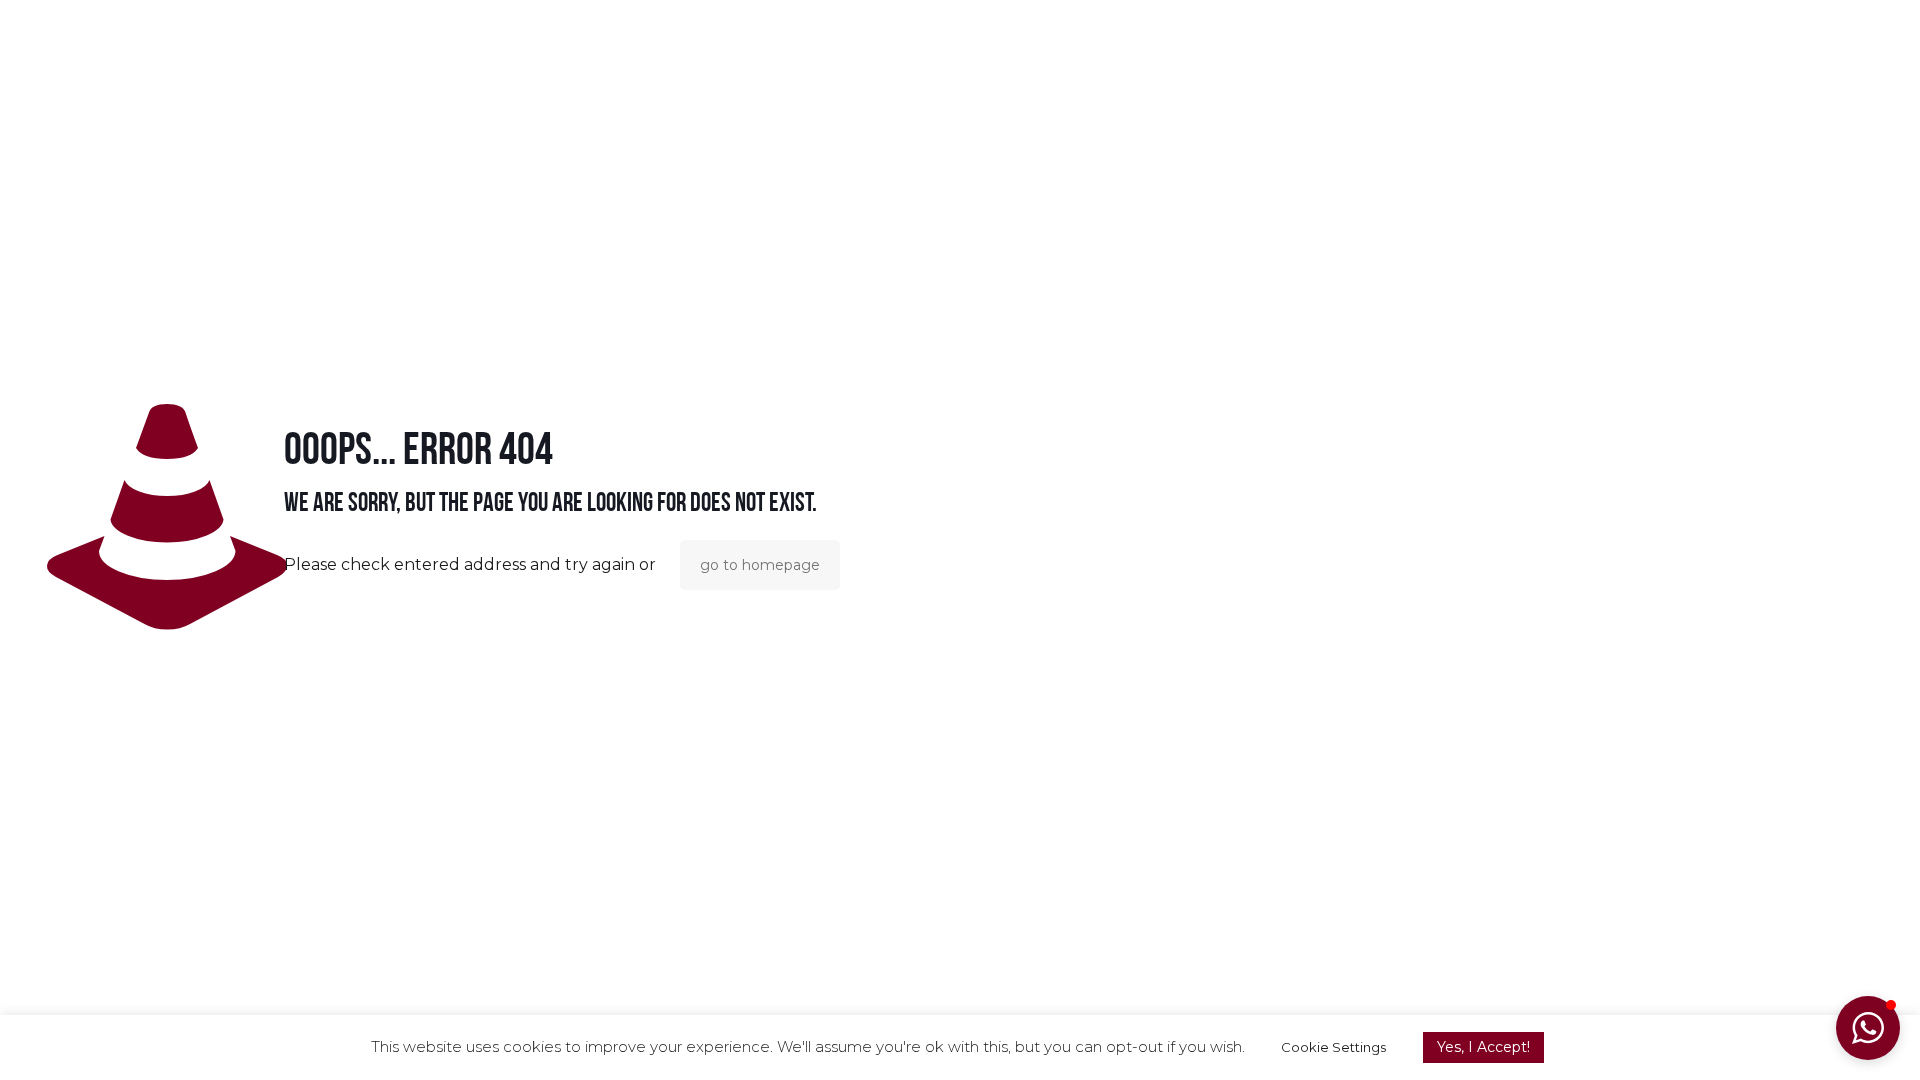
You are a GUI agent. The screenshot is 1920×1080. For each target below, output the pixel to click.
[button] (1868, 1028)
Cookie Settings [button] (1333, 1047)
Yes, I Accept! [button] (1483, 1047)
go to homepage (760, 565)
